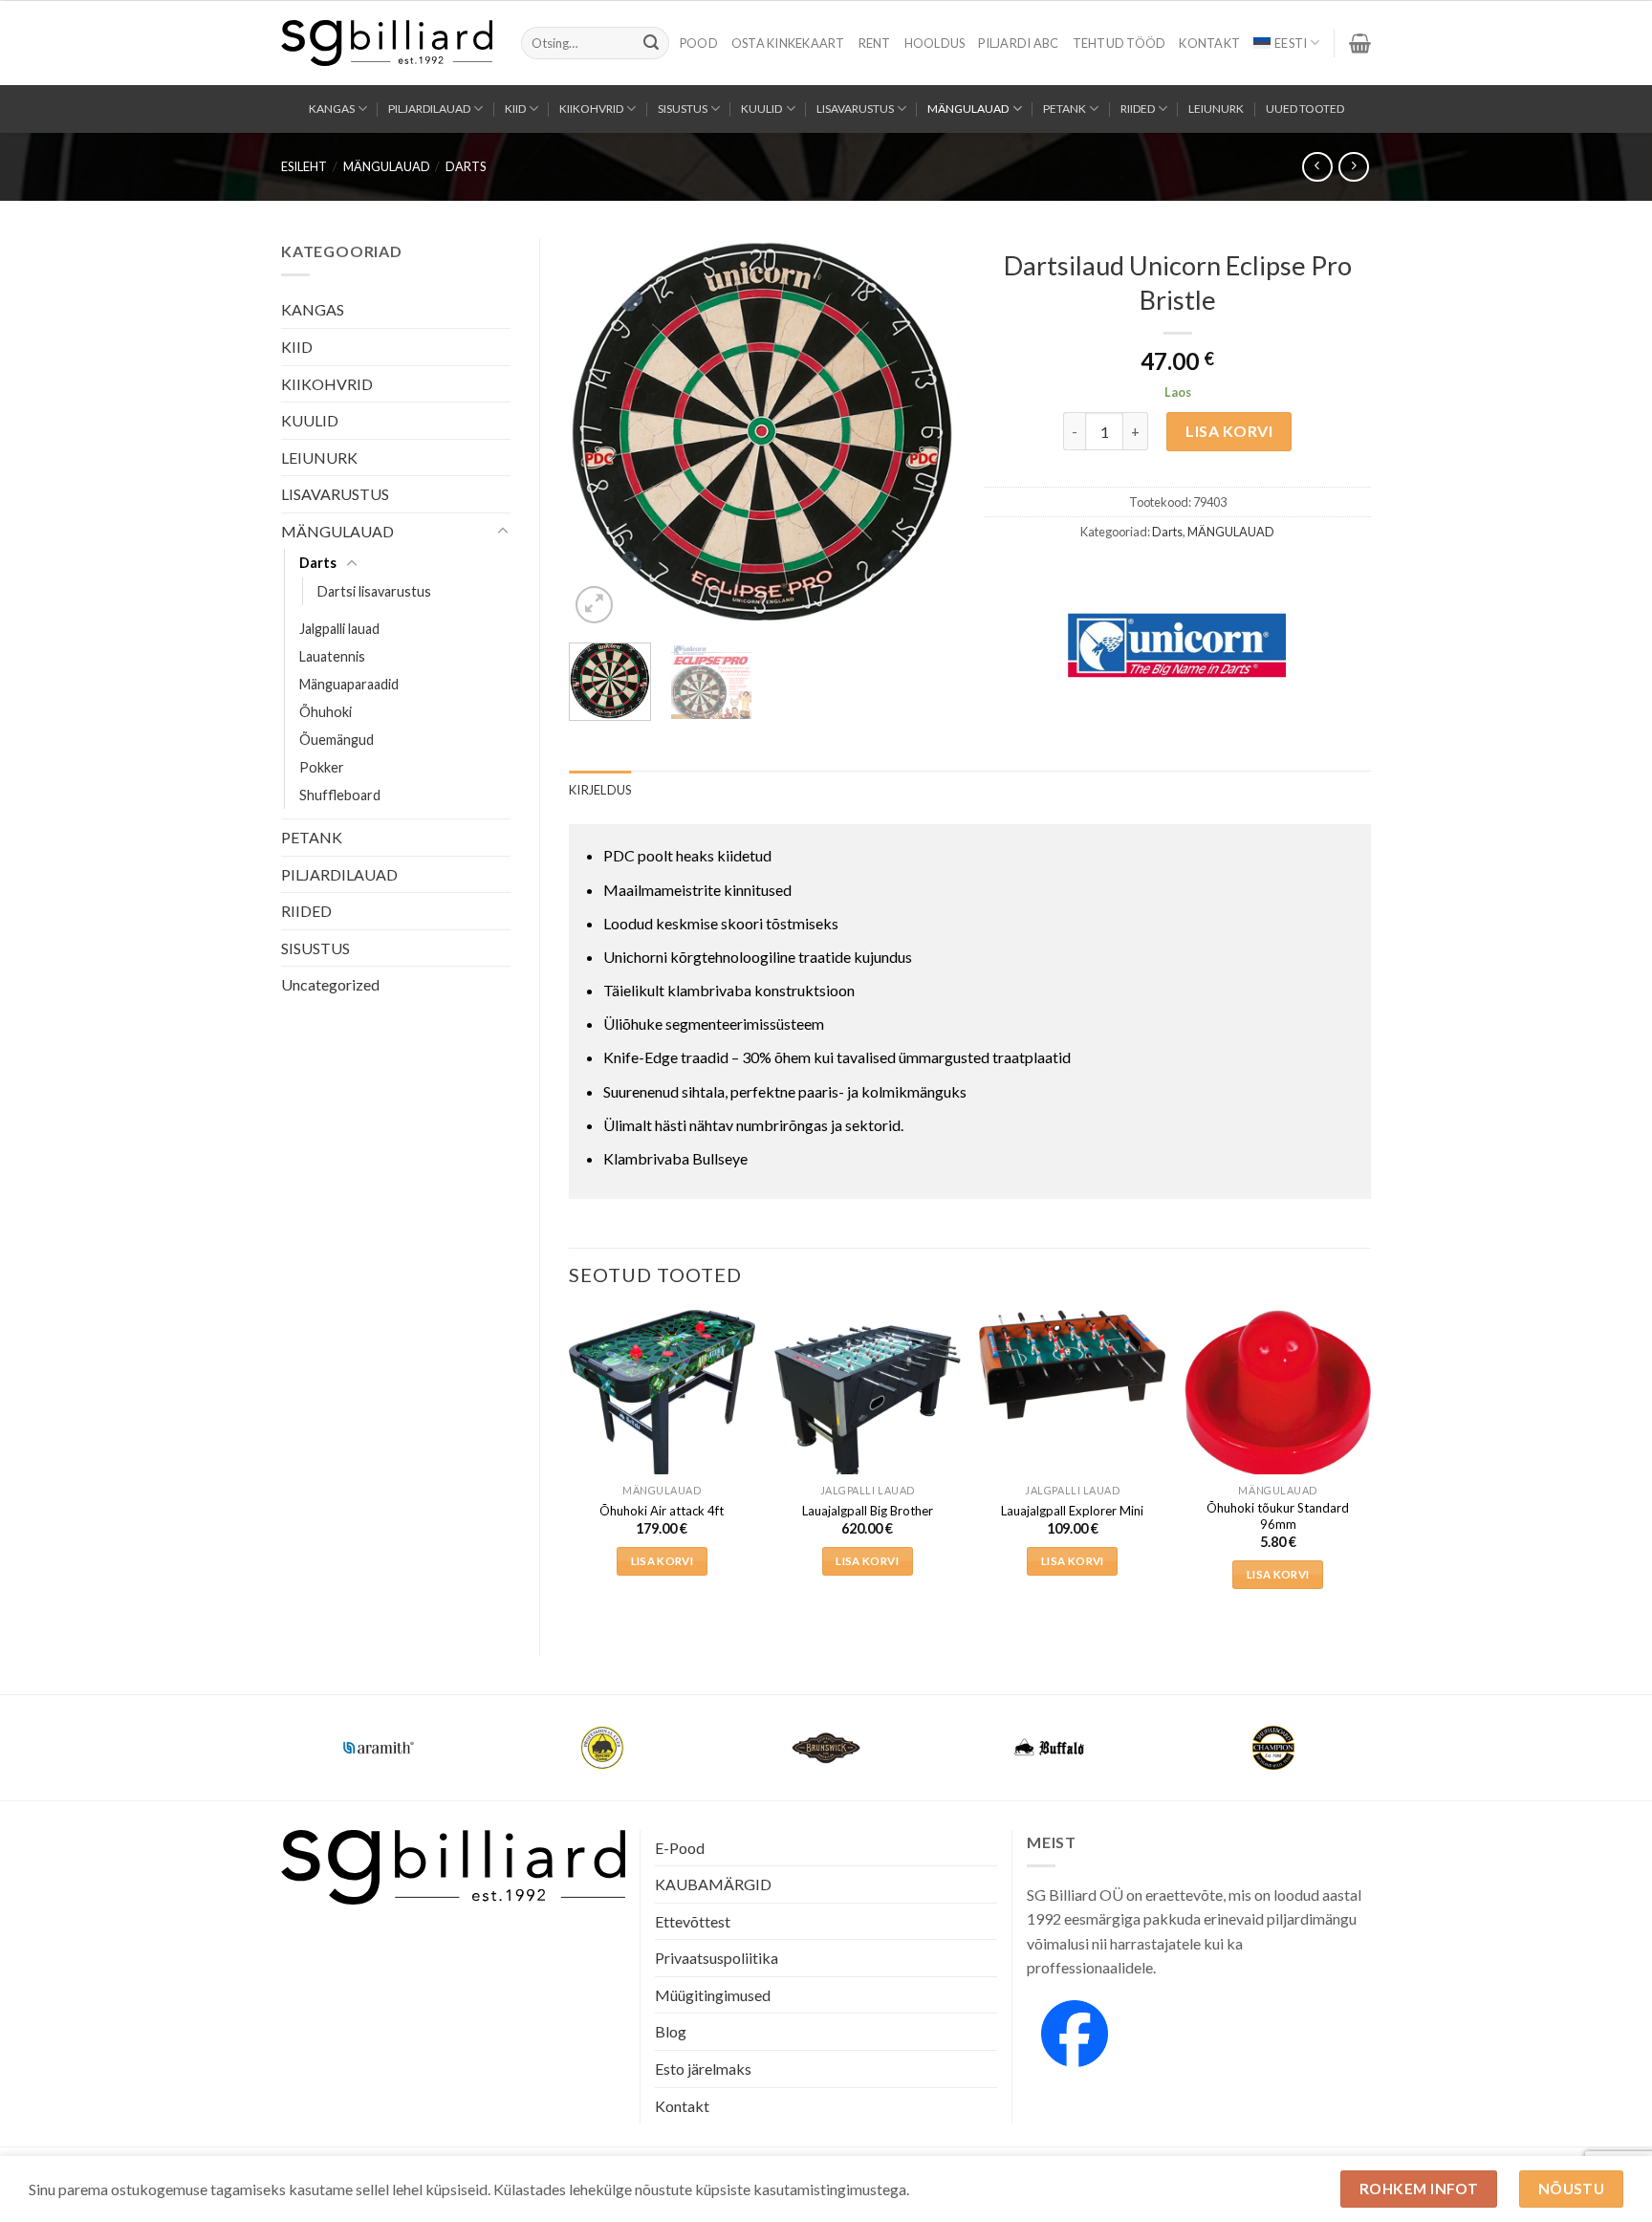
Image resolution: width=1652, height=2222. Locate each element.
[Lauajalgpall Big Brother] (868, 1403)
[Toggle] (503, 532)
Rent (875, 43)
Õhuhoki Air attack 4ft (662, 1511)
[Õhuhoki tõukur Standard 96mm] (1278, 1394)
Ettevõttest (693, 1921)
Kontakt (1209, 43)
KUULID (761, 109)
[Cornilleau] (602, 1748)
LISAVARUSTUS (855, 109)
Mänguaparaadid (349, 684)
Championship (379, 1736)
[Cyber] (1050, 1748)
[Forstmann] (1273, 1748)
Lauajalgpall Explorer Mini (1072, 1511)
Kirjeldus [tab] (600, 790)
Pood (699, 43)
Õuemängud (337, 740)
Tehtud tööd (1119, 43)
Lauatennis (332, 656)
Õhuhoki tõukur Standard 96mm (1278, 1516)
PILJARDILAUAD (429, 109)
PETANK (1065, 109)
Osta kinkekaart (788, 43)
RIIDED (1138, 109)
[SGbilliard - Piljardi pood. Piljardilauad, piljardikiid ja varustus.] (387, 43)
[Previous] (600, 434)
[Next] (924, 434)
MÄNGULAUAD (968, 109)
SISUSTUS (683, 109)
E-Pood (680, 1848)
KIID (515, 109)
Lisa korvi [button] (662, 1561)
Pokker (322, 767)
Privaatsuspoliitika (717, 1958)
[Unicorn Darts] (1177, 645)
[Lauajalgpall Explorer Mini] (1072, 1365)
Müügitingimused (713, 1995)
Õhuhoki (326, 712)
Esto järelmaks (703, 2069)
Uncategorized (330, 984)
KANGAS (332, 109)
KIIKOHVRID (591, 109)
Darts (466, 166)
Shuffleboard (340, 795)
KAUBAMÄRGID (713, 1884)
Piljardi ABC (1018, 43)
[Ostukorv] (1360, 43)
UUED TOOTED (1305, 109)
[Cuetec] (826, 1748)
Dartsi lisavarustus (374, 591)
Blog (671, 2031)
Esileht (304, 166)
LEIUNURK (1216, 109)
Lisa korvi (1229, 431)
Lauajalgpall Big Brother (868, 1511)
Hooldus (935, 43)
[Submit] (651, 43)
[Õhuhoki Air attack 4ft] (662, 1395)
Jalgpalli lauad (339, 629)
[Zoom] (594, 605)
